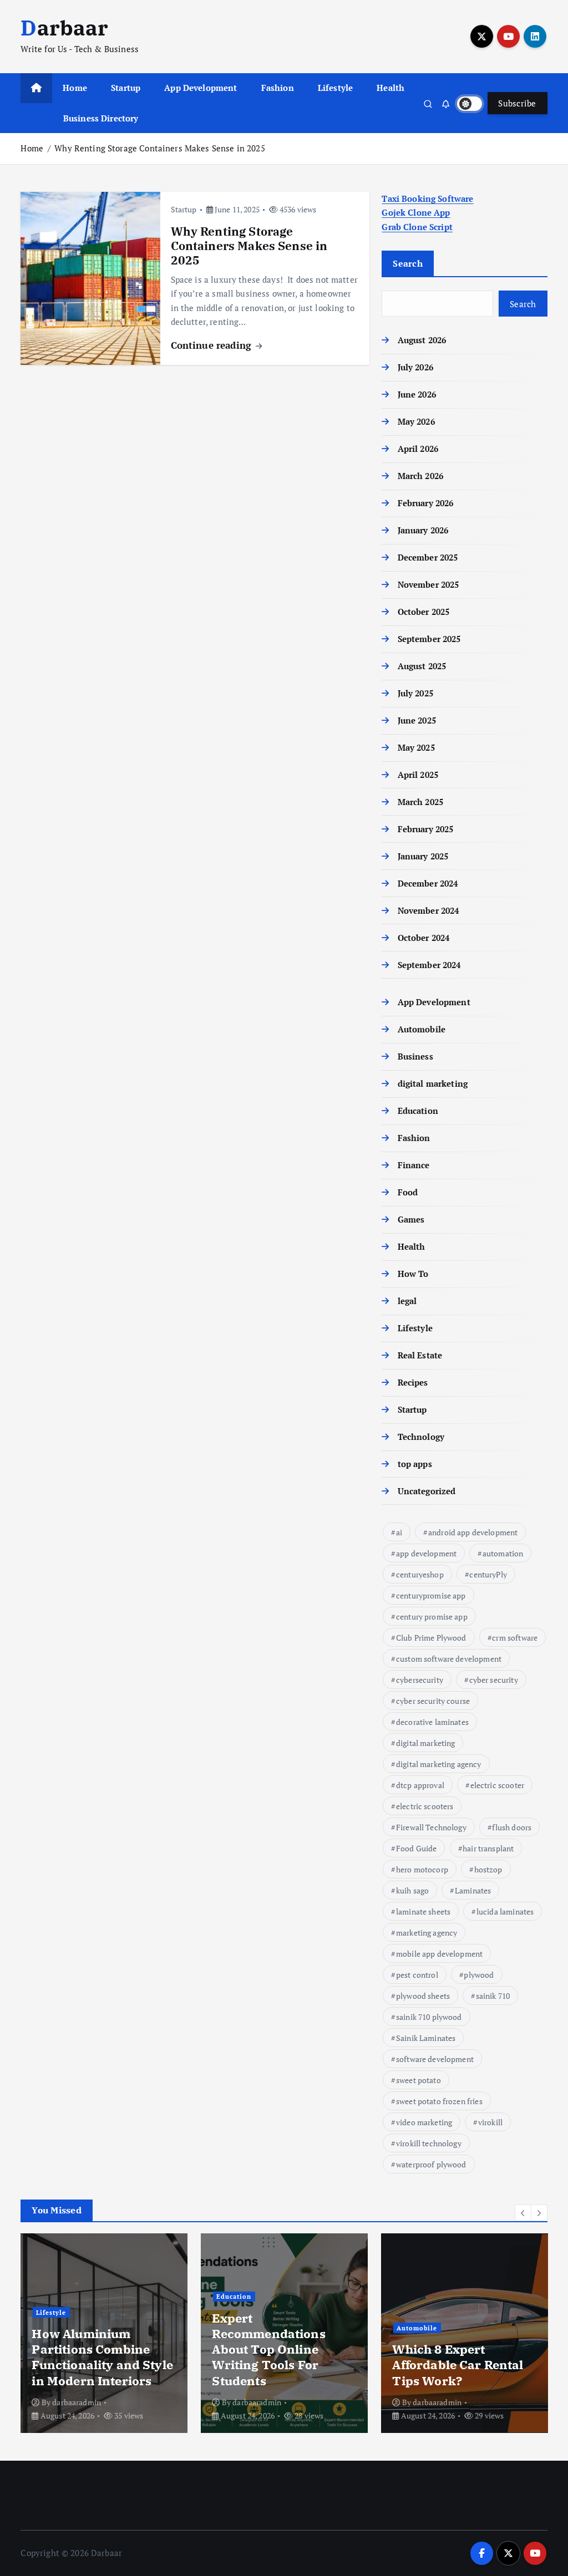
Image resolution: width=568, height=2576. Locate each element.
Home (75, 88)
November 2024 (428, 910)
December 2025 (428, 557)
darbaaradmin (77, 2402)
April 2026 (418, 449)
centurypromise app (431, 1595)
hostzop (488, 1869)
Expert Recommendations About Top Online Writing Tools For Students (268, 2349)
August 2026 (422, 340)
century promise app (432, 1617)
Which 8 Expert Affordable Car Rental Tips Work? (458, 2364)
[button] (523, 2213)
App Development (201, 88)
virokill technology (429, 2143)
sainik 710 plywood (429, 2017)
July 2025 (415, 693)
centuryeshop (420, 1574)
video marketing (424, 2122)
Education (418, 1111)
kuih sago (412, 1890)
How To (413, 1274)
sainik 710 (493, 1996)
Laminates (473, 1890)
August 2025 (422, 666)
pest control (417, 1975)
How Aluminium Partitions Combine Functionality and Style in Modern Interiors (102, 2357)
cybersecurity (420, 1680)
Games (411, 1219)
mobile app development (439, 1954)
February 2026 (425, 503)
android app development (473, 1532)
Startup (126, 88)
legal (407, 1301)
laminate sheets (423, 1911)
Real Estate (420, 1355)
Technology (421, 1437)
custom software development (449, 1659)
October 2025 (424, 612)
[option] (104, 2333)
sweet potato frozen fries (439, 2101)
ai (399, 1532)
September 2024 (429, 965)
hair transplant (488, 1848)
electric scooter (497, 1785)
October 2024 (424, 938)
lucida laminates (505, 1911)
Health (390, 88)
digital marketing (433, 1083)
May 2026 (416, 421)
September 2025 (429, 639)
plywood (479, 1975)
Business (415, 1056)
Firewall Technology (431, 1827)
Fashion (278, 88)
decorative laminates (432, 1722)
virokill (490, 2122)
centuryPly (488, 1574)
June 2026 (417, 394)
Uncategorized (427, 1491)
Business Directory (101, 118)
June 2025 (417, 720)
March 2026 (420, 476)
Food (408, 1192)
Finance (414, 1165)
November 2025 (428, 584)
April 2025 (418, 775)
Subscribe (517, 103)
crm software (515, 1638)
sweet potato (419, 2080)
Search (408, 263)
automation (503, 1553)
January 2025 (423, 856)
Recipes (413, 1382)
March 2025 (420, 802)
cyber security (494, 1680)
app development (426, 1553)
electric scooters (425, 1806)
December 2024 (428, 883)
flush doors (512, 1827)
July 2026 (415, 367)
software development (435, 2059)
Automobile (422, 1029)
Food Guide (417, 1848)
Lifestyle (335, 88)
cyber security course (433, 1701)
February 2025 (425, 829)
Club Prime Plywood (431, 1638)
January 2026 (423, 530)
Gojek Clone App (416, 212)
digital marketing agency (439, 1764)
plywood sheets (423, 1996)
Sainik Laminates (426, 2038)
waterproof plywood (431, 2164)
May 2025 (416, 747)
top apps (415, 1464)
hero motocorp (422, 1869)
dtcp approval (420, 1785)
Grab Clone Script (417, 227)
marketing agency (427, 1933)
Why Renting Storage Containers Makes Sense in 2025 (160, 148)
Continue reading (213, 345)
